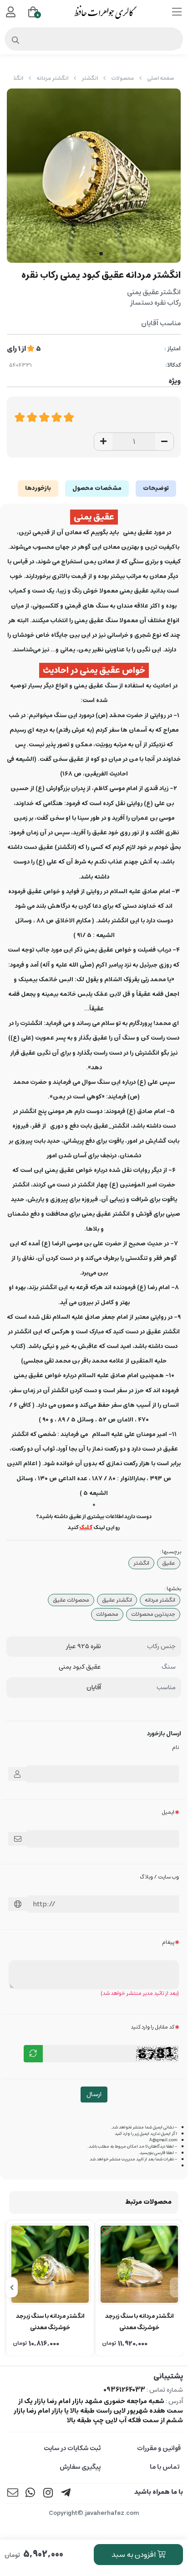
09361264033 (124, 2390)
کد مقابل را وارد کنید (152, 2027)
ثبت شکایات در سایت (72, 2448)
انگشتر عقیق (117, 1600)
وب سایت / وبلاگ (159, 1877)
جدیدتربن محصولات (153, 1614)
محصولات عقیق (71, 1600)
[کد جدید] (33, 2054)
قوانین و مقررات (159, 2448)
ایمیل (168, 1812)
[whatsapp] (30, 2494)
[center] (16, 41)
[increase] (103, 442)
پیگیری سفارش (80, 2467)
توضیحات (156, 488)
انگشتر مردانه (52, 78)
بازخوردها (38, 488)
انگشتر (90, 78)
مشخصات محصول (97, 488)
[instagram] (48, 2494)
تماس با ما (165, 2467)
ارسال (94, 2094)
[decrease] (164, 442)
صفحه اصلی (160, 78)
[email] (13, 2494)
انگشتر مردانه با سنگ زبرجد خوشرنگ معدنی (140, 2322)
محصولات (122, 78)
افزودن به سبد (134, 2555)
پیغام (168, 1942)
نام (175, 1747)
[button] (176, 2287)
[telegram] (66, 2494)
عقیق (169, 1563)
